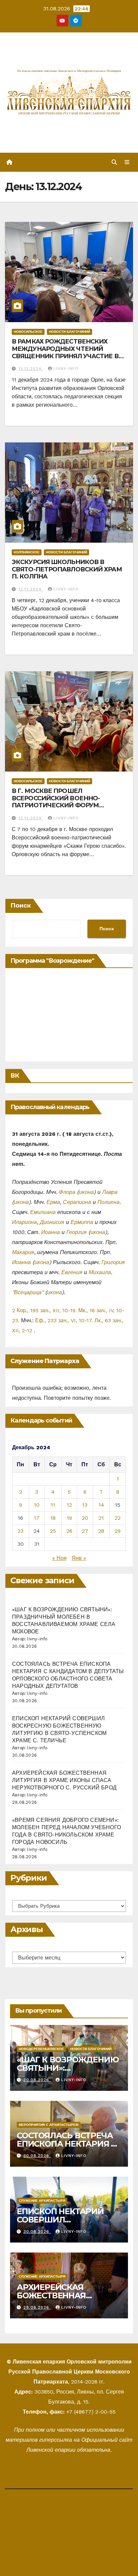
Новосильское (28, 332)
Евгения (72, 1272)
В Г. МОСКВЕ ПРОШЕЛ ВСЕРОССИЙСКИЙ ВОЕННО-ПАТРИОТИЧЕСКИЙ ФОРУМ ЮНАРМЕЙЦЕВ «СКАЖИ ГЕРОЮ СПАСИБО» (62, 805)
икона (86, 1192)
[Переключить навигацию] (127, 162)
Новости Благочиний (70, 332)
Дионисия (52, 1222)
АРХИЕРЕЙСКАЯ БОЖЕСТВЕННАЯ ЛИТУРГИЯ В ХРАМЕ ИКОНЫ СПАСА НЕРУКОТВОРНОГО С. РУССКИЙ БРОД (64, 1780)
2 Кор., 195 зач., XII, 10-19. (44, 1310)
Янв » (79, 1558)
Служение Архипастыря (42, 2201)
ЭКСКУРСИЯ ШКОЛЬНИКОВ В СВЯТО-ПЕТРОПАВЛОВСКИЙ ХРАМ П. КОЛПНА (67, 569)
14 (101, 1505)
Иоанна (51, 1232)
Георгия (77, 1232)
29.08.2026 (37, 2307)
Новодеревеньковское (41, 2049)
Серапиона (77, 1202)
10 (37, 1505)
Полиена (109, 1202)
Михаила (100, 1272)
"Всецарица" (28, 1292)
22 (118, 1518)
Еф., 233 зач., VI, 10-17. (64, 1320)
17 (37, 1518)
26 (69, 1531)
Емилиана (43, 1212)
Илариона (24, 1222)
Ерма (53, 1202)
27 (85, 1531)
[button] (114, 162)
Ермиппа (82, 1222)
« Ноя (59, 1558)
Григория (113, 1262)
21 (101, 1518)
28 (101, 1531)
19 (69, 1518)
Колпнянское (27, 552)
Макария (23, 1252)
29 (118, 1531)
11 (53, 1505)
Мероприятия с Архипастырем (49, 2125)
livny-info (66, 369)
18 (53, 1518)
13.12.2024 (31, 369)
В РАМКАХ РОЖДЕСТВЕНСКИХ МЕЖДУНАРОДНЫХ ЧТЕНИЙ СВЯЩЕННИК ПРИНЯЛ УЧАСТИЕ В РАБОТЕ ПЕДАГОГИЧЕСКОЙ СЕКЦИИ (65, 356)
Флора (67, 1192)
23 (20, 1531)
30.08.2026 (37, 2080)
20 (85, 1518)
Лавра (110, 1192)
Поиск (21, 906)
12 (69, 1505)
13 (85, 1505)
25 (53, 1531)
